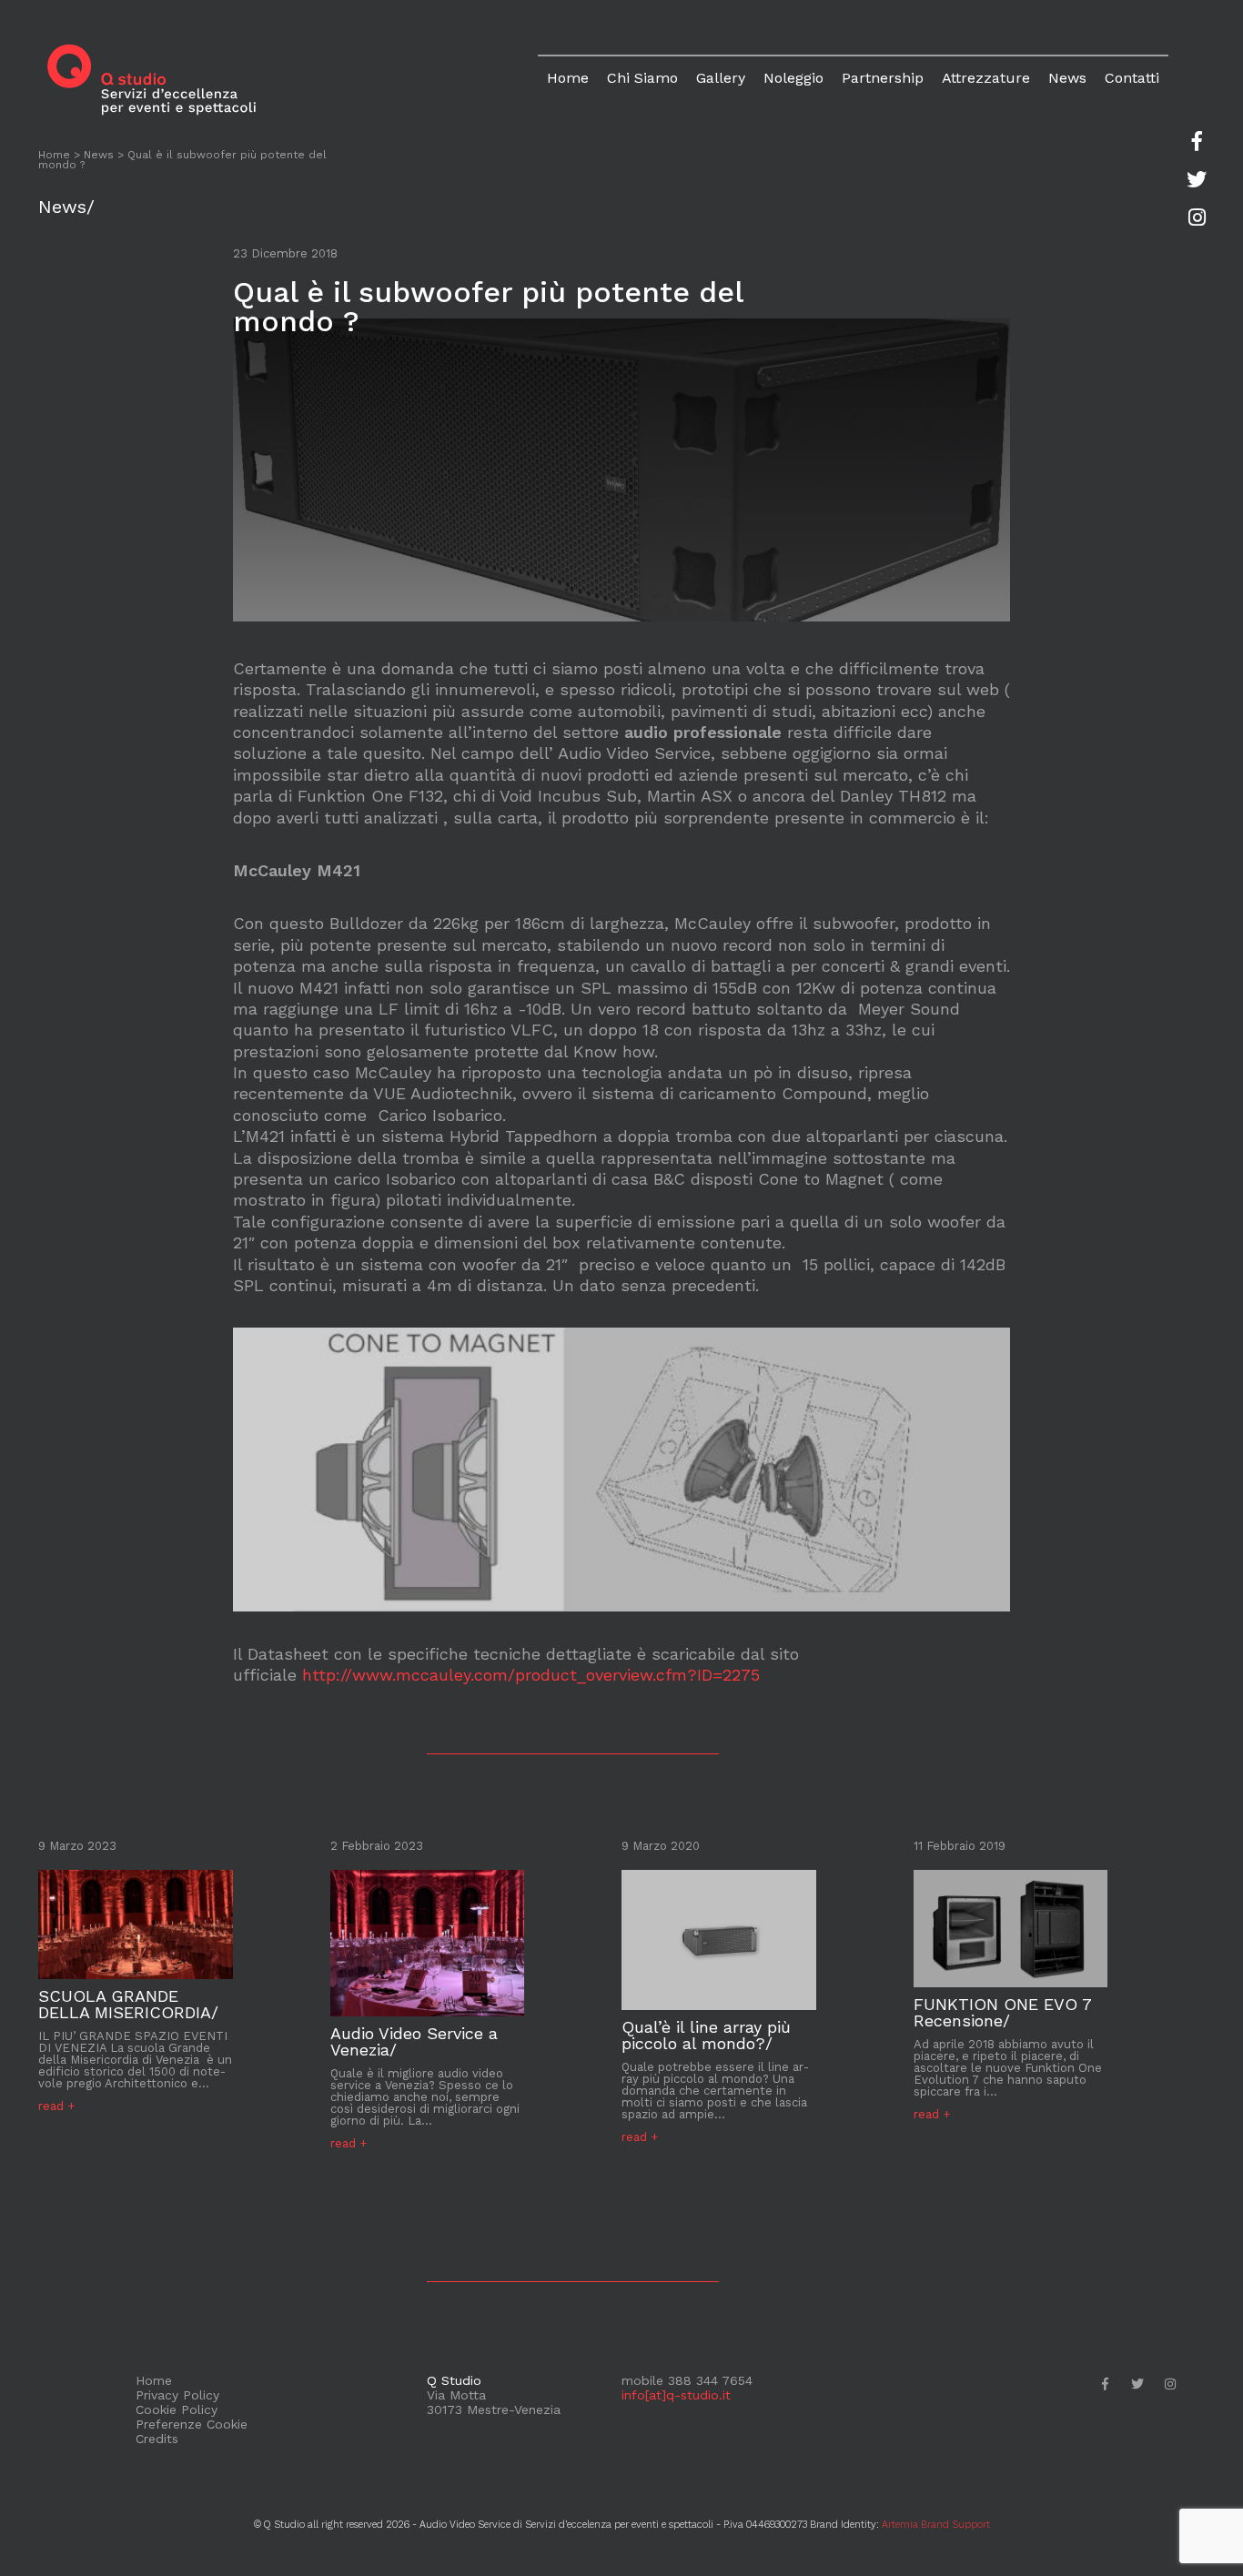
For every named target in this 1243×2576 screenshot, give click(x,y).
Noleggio (793, 78)
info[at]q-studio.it (676, 2395)
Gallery (721, 78)
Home (568, 78)
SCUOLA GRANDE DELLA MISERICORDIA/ (128, 2005)
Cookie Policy (177, 2409)
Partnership (883, 78)
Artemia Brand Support (936, 2525)
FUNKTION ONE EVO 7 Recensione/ (1002, 2013)
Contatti (1132, 78)
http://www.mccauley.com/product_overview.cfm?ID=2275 (531, 1675)
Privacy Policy (177, 2395)
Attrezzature (986, 78)
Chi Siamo (642, 78)
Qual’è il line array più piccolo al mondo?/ (706, 2036)
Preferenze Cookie (192, 2424)
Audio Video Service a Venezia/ (414, 2042)
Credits (157, 2439)
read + (56, 2106)
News (1067, 78)
